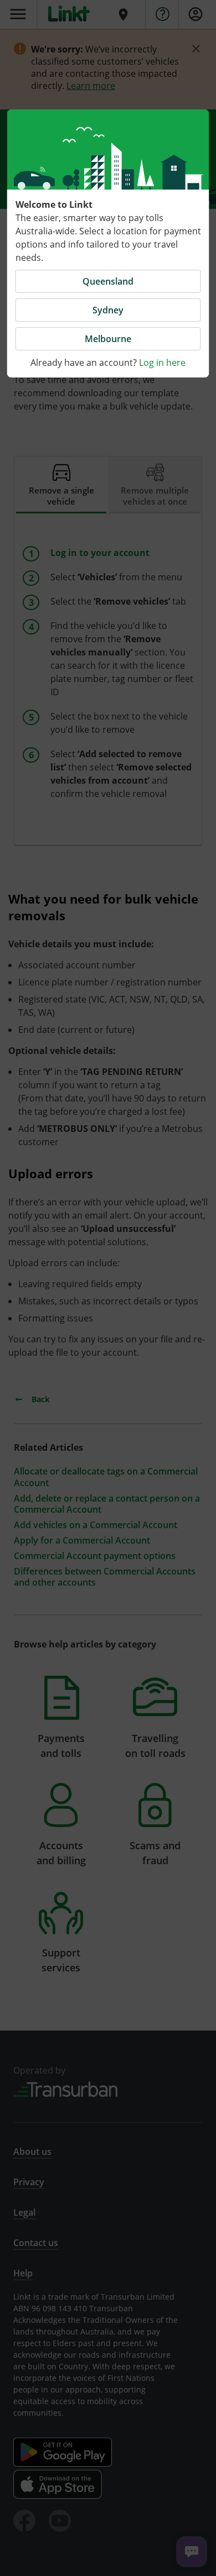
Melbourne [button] (108, 339)
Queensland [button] (108, 281)
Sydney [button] (108, 310)
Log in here (162, 363)
